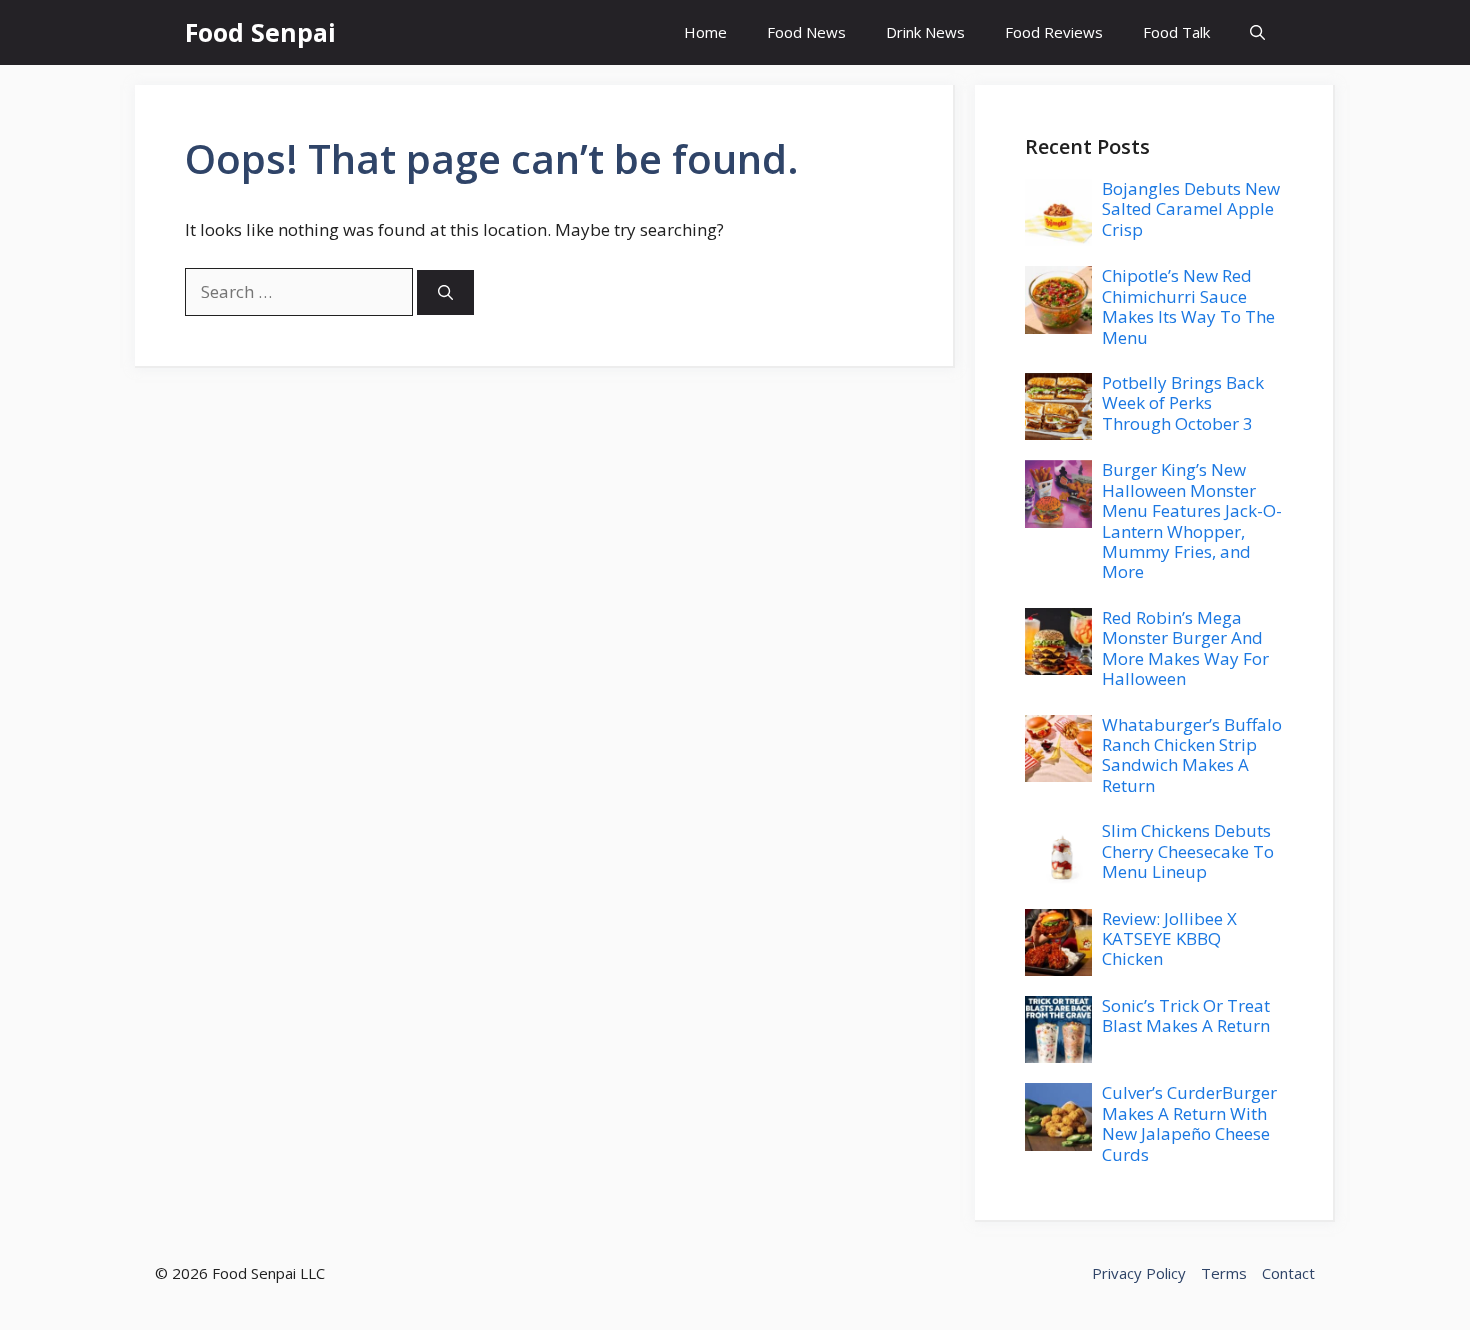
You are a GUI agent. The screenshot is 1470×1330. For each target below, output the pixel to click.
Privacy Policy (1139, 1273)
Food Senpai (260, 32)
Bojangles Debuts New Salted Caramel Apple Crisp (1191, 209)
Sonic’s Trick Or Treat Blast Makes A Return (1186, 1015)
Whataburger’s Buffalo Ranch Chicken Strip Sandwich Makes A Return (1192, 755)
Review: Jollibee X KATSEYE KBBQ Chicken (1169, 939)
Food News (806, 32)
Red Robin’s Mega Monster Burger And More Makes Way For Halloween (1185, 648)
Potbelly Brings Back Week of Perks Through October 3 (1183, 403)
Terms (1224, 1273)
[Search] (445, 292)
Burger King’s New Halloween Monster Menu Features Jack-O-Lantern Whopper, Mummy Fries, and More (1192, 520)
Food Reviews (1054, 32)
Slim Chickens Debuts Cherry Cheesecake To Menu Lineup (1188, 851)
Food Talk (1176, 32)
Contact (1288, 1273)
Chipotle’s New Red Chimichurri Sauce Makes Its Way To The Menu (1188, 306)
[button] (1257, 32)
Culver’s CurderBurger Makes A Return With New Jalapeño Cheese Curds (1189, 1123)
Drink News (925, 32)
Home (705, 32)
